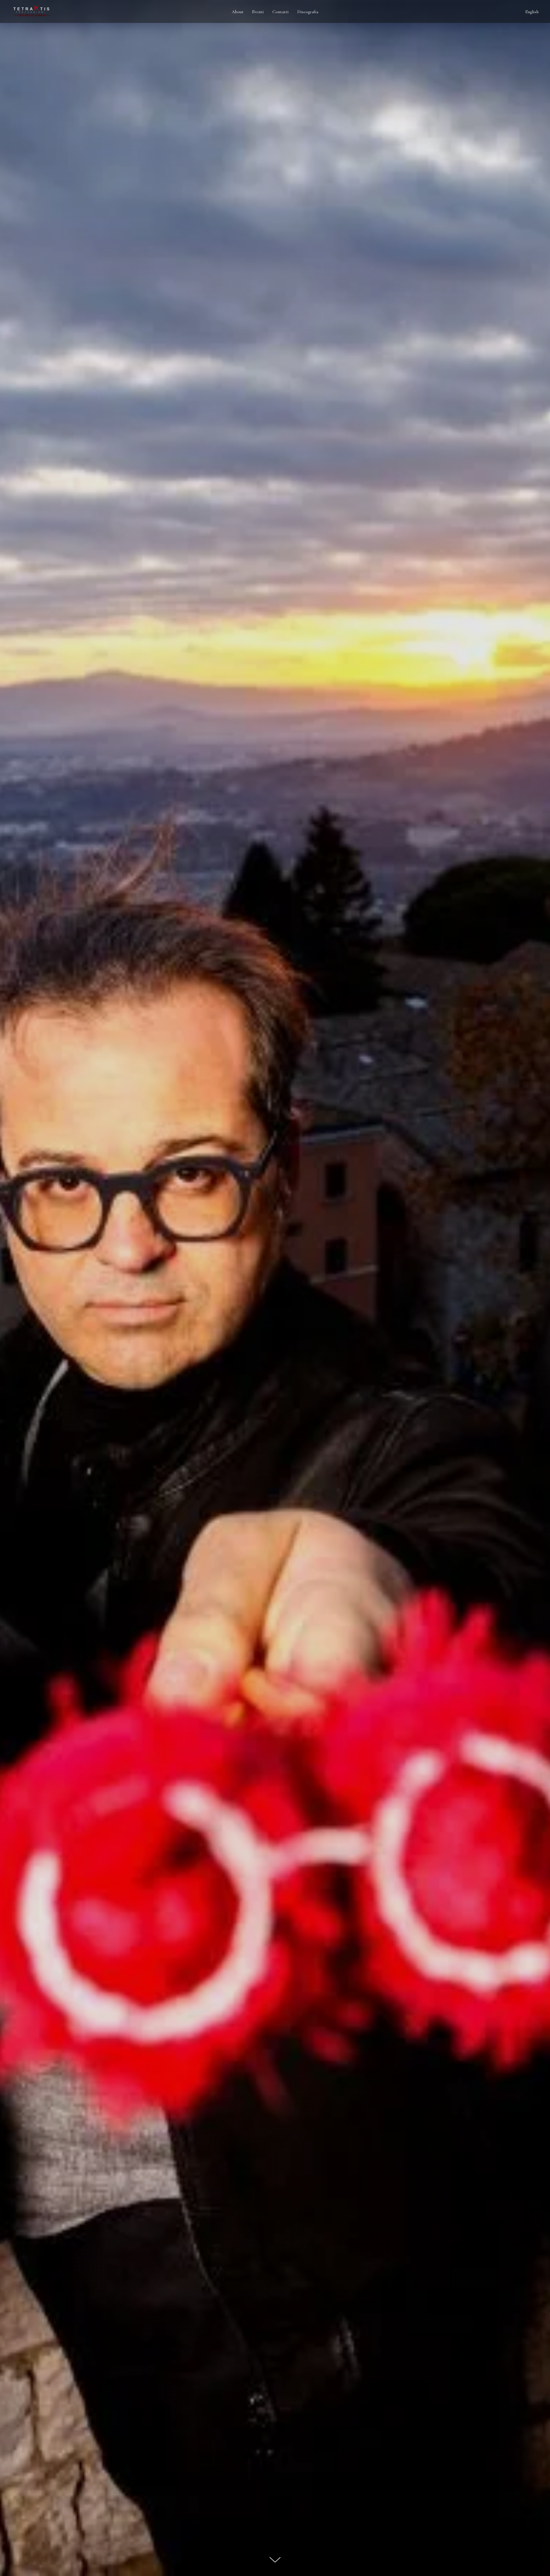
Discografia (308, 12)
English (532, 12)
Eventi (258, 12)
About (238, 12)
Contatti (281, 12)
